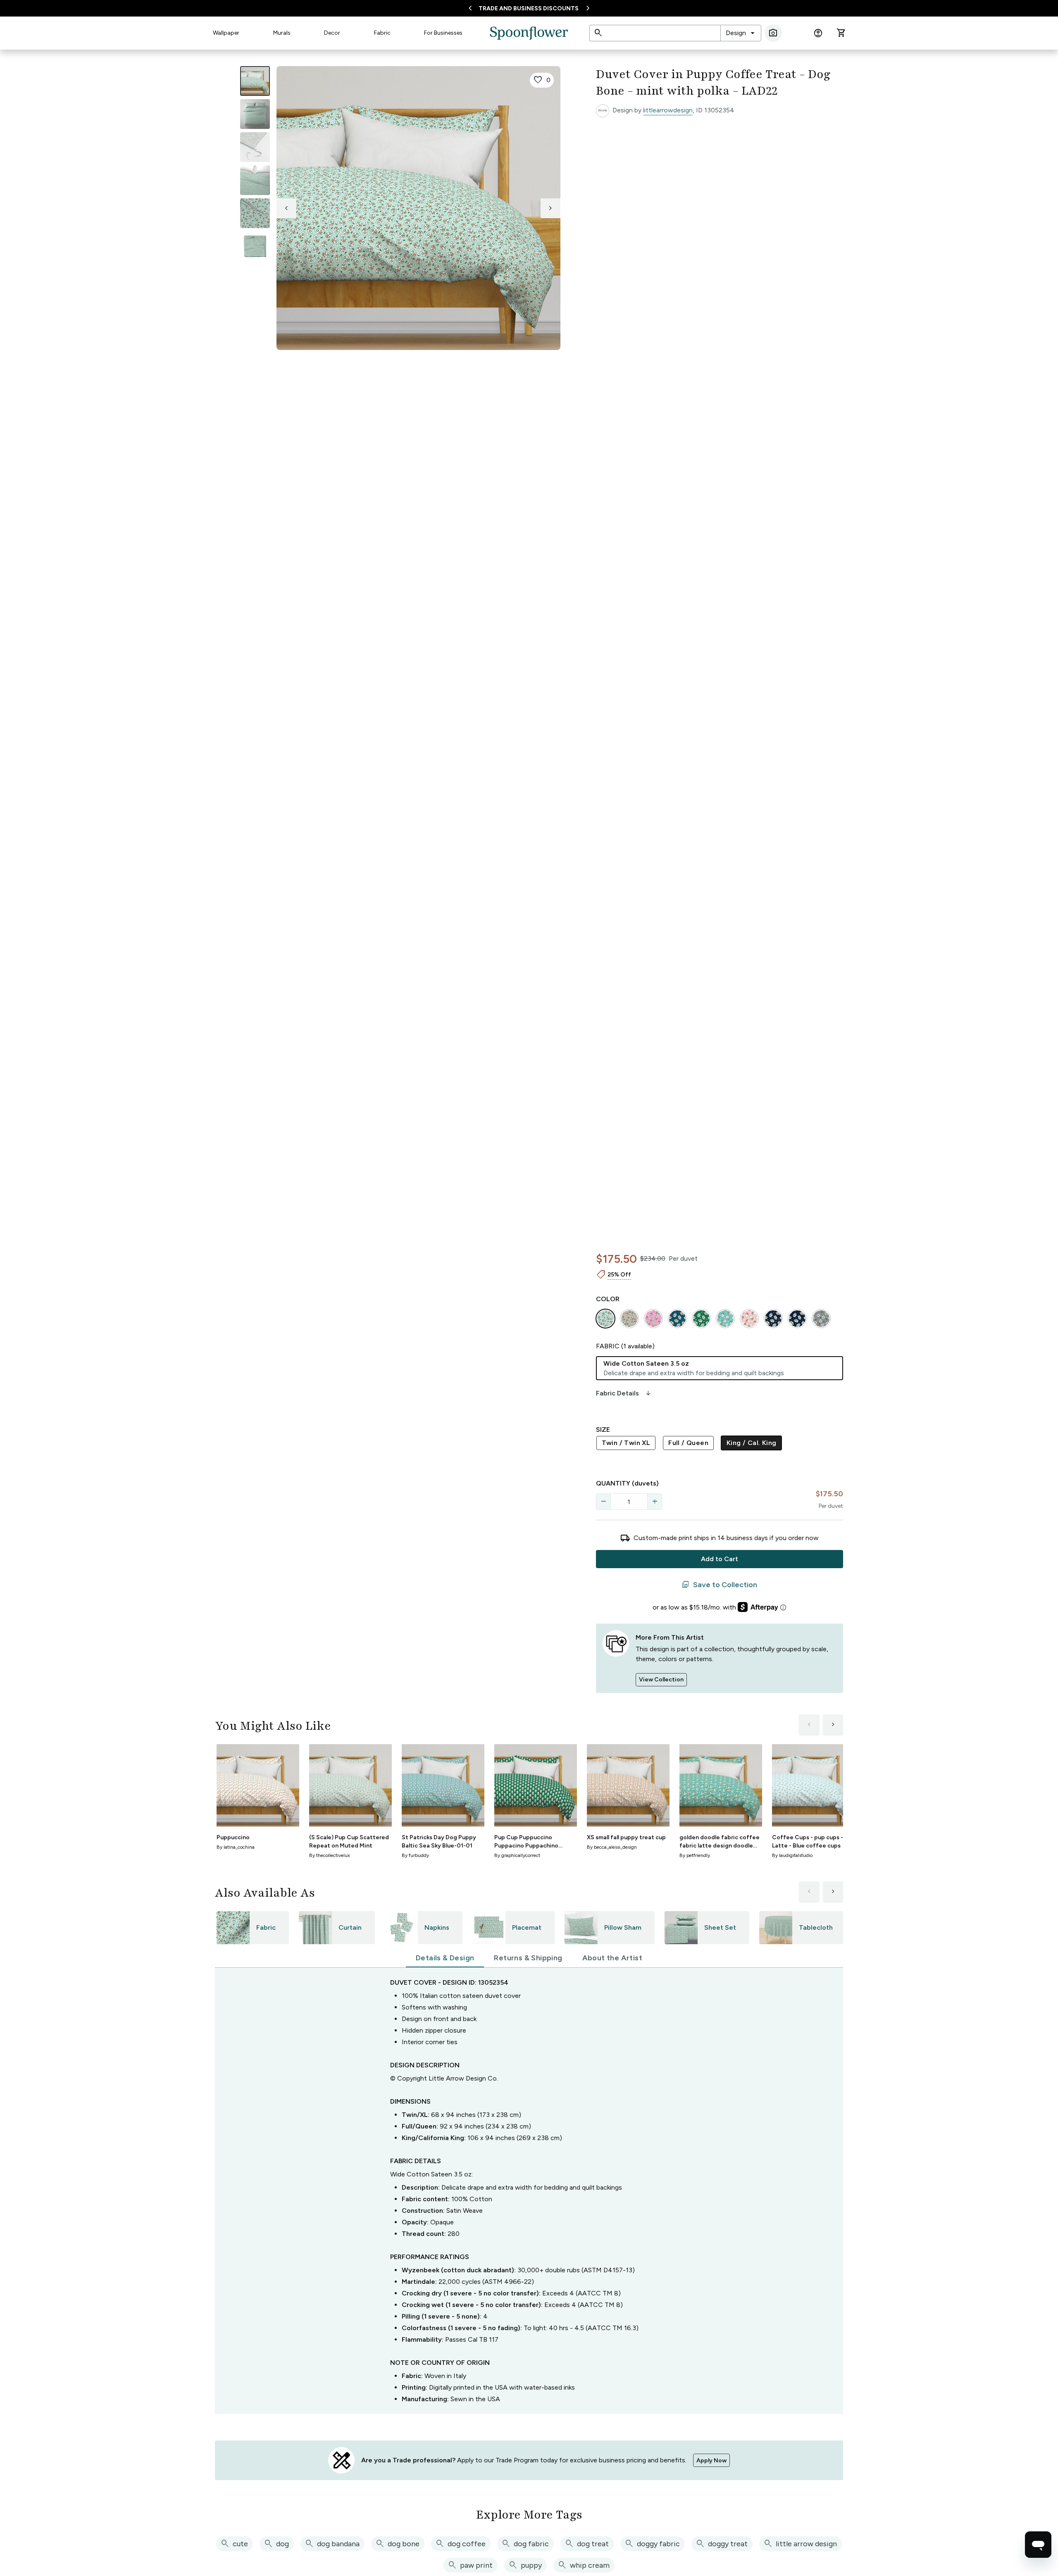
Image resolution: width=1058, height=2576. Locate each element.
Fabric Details (624, 1393)
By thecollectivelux (330, 1855)
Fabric (382, 33)
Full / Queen (688, 1443)
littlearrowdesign (668, 110)
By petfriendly (695, 1855)
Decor (332, 33)
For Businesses (443, 33)
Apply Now (711, 2461)
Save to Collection (719, 1585)
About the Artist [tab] (612, 1958)
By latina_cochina (236, 1847)
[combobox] (741, 33)
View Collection (661, 1680)
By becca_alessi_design (612, 1847)
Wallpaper (226, 33)
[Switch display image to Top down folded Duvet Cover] (255, 246)
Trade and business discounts (529, 8)
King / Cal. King (751, 1443)
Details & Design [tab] (445, 1958)
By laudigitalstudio (792, 1855)
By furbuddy (415, 1855)
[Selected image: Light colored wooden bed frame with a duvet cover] (255, 81)
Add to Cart (720, 1559)
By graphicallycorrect (517, 1855)
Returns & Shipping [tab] (528, 1958)
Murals (282, 33)
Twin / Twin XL (626, 1443)
